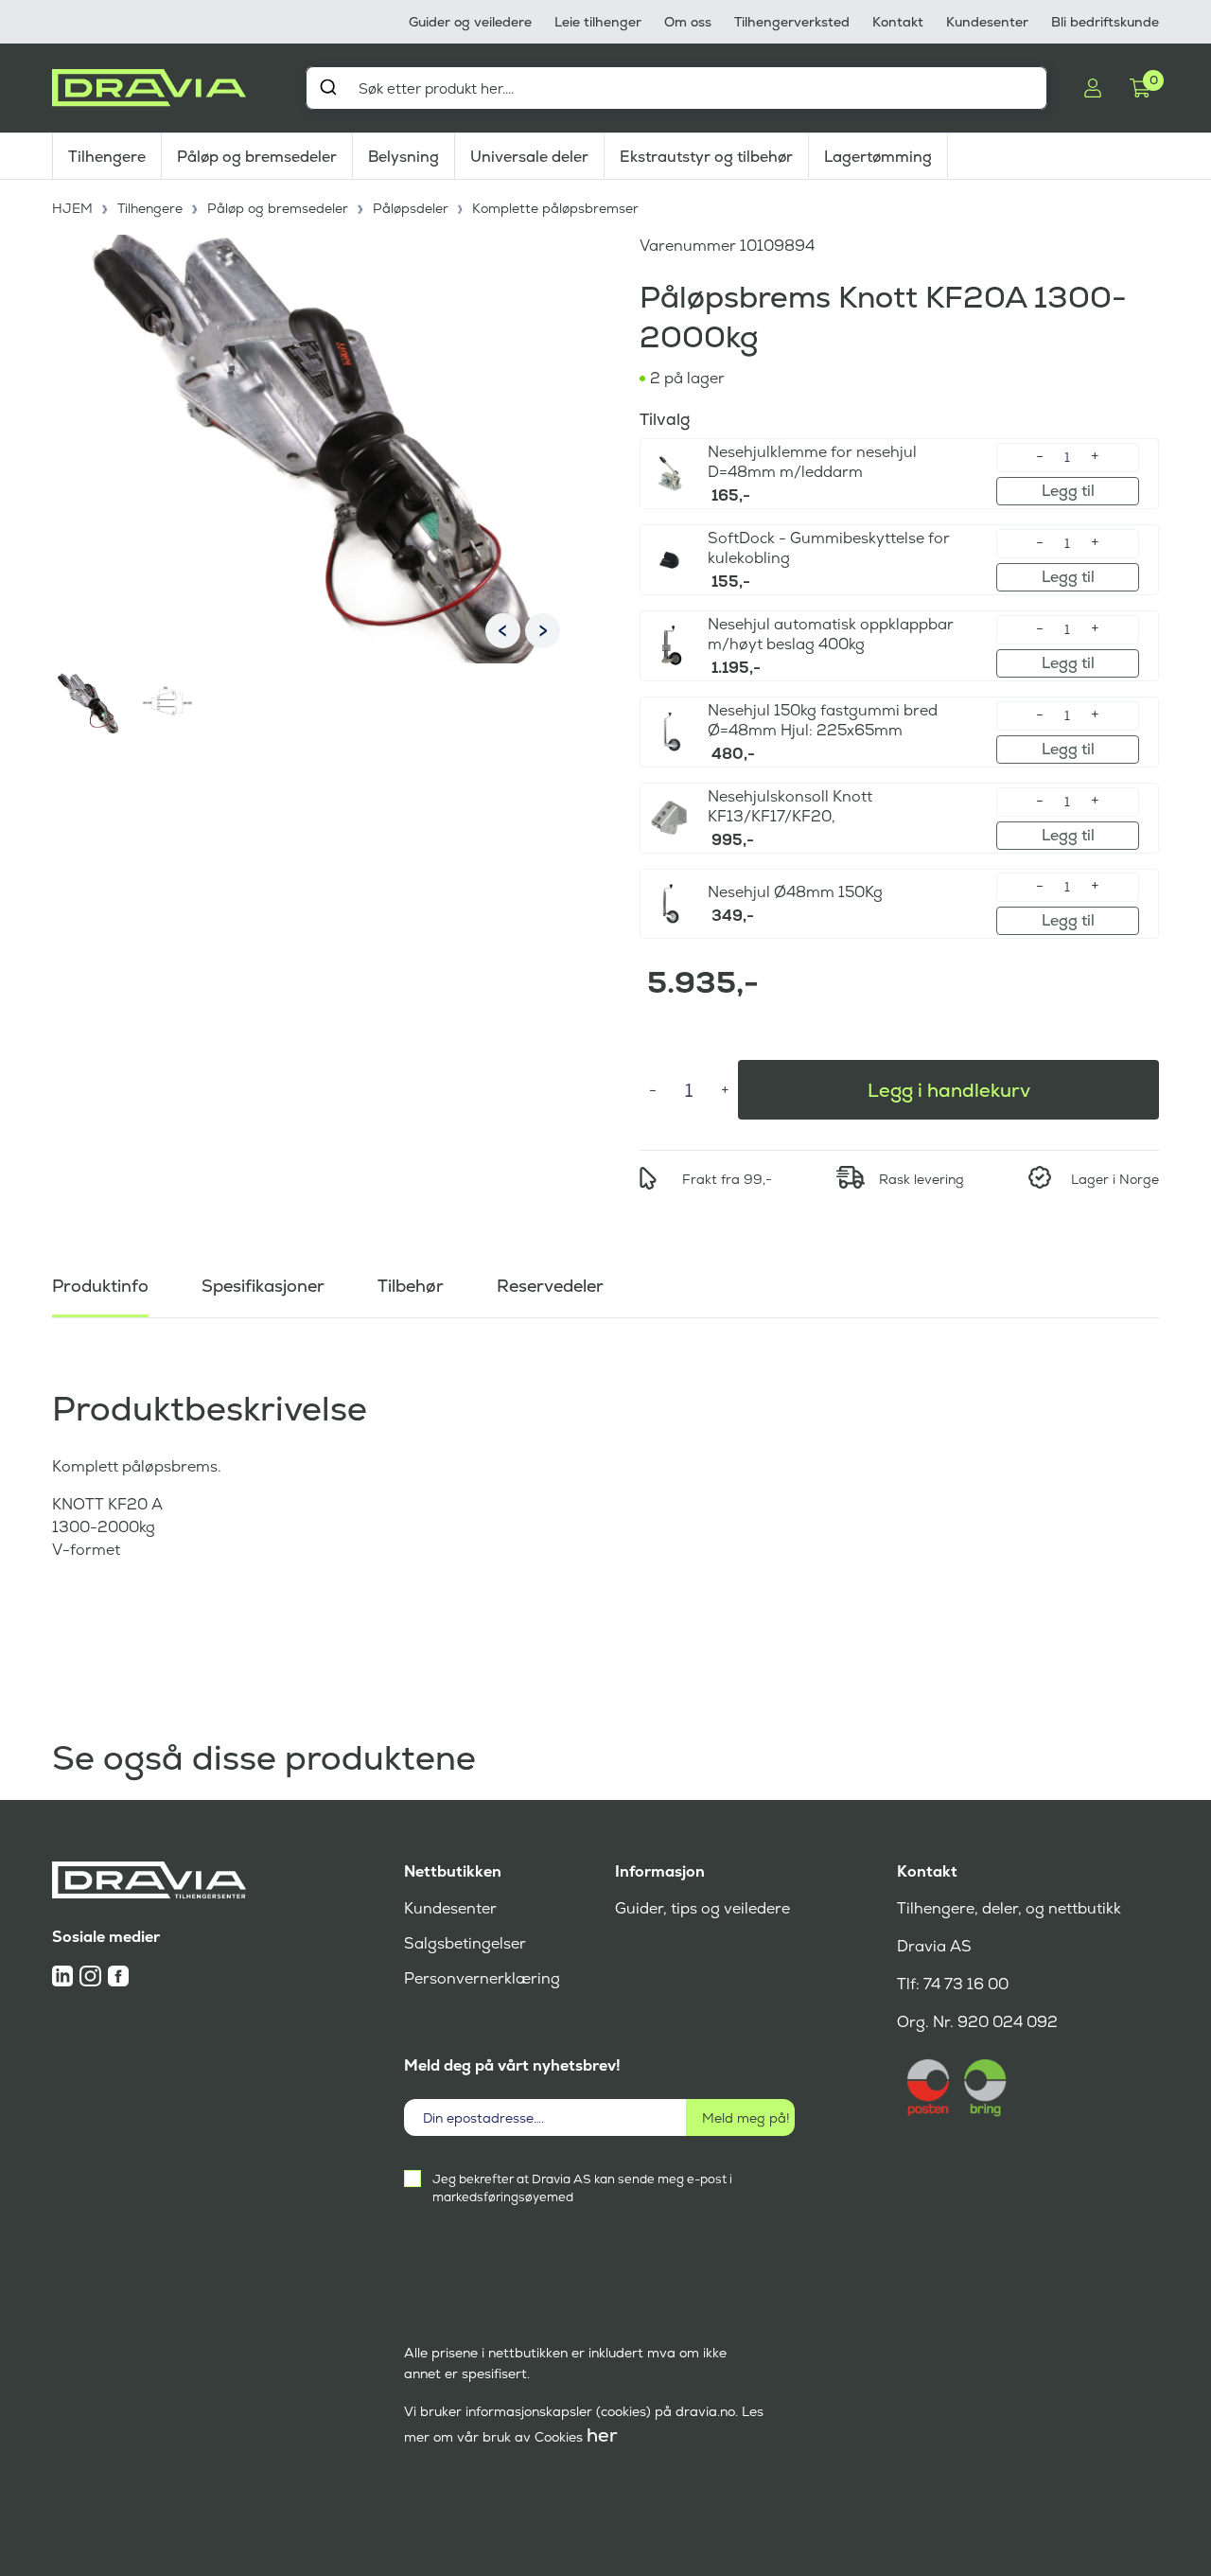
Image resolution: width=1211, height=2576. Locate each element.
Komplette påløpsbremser (555, 208)
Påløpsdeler (411, 208)
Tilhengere (107, 157)
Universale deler (529, 157)
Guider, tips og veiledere (702, 1908)
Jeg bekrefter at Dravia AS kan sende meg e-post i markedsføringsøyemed (582, 2188)
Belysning (404, 157)
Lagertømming (878, 157)
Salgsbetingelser (465, 1943)
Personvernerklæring (482, 1978)
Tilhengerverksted (792, 22)
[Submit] (328, 87)
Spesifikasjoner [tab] (263, 1286)
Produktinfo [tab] (100, 1286)
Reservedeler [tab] (550, 1286)
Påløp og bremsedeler (257, 157)
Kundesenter (987, 22)
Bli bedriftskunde (1105, 22)
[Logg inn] (1093, 88)
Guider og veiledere (470, 22)
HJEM (72, 208)
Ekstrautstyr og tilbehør (706, 157)
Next (543, 631)
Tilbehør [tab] (411, 1286)
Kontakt (898, 22)
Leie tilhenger (598, 22)
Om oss (688, 22)
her (602, 2435)
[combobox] (676, 88)
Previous (503, 631)
